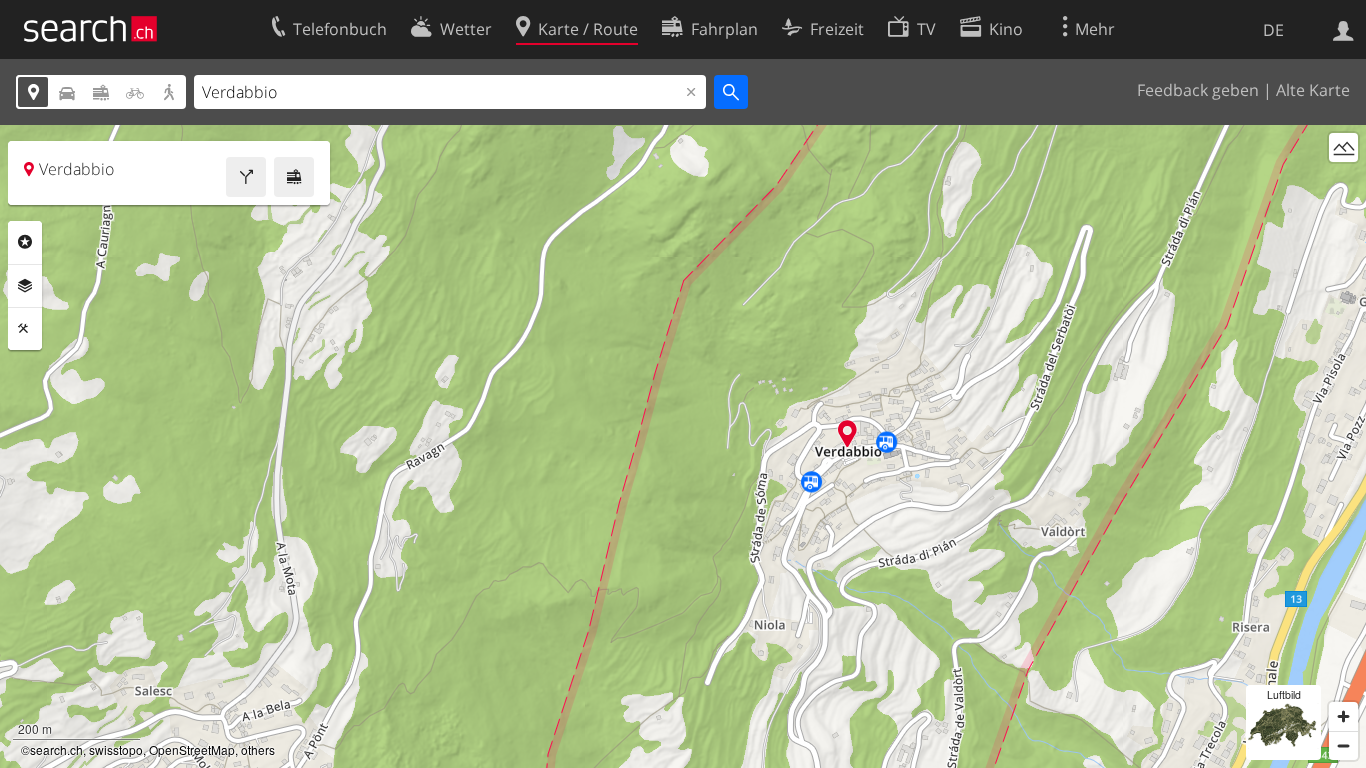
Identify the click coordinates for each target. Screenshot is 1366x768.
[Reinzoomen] (1343, 716)
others (258, 749)
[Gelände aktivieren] (1343, 147)
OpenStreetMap (192, 749)
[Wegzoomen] (1343, 745)
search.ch (56, 749)
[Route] (246, 177)
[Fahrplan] (294, 177)
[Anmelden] (1343, 29)
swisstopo (116, 749)
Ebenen (25, 286)
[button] (847, 433)
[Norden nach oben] (1343, 184)
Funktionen (25, 329)
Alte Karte (1313, 90)
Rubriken (25, 242)
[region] (683, 446)
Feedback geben (1198, 90)
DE (1273, 30)
